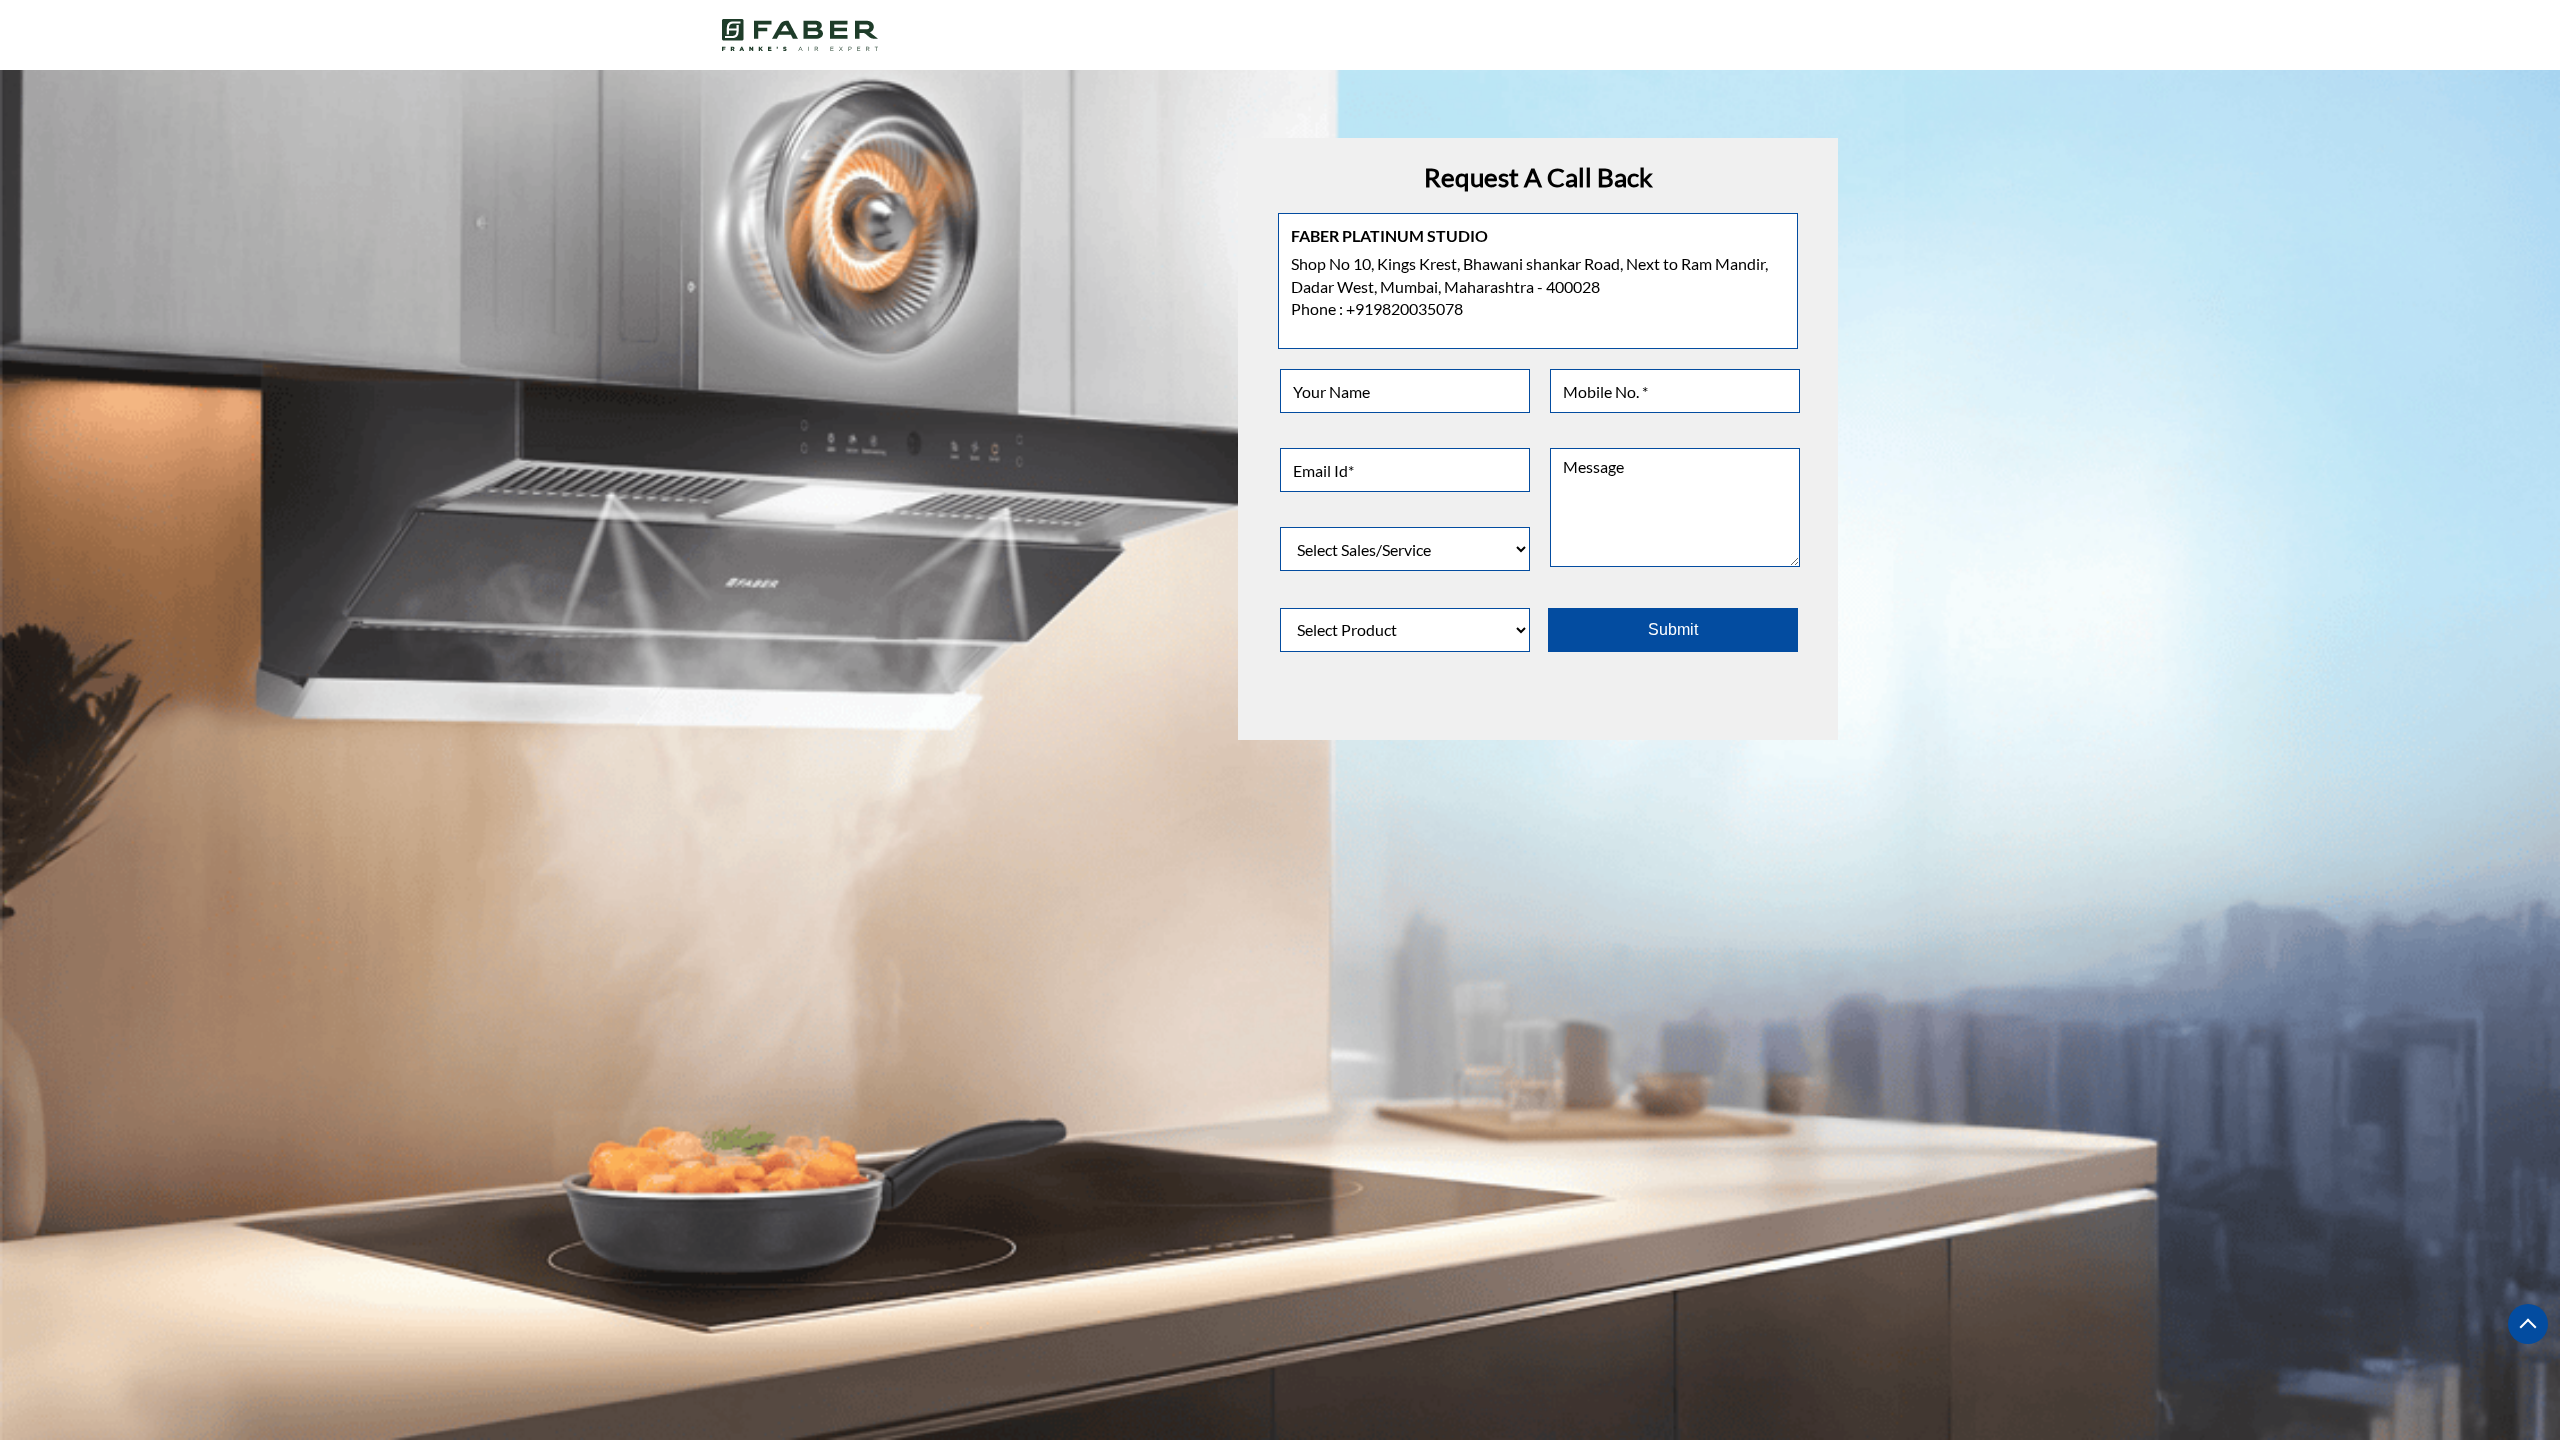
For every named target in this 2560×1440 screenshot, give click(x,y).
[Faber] (800, 35)
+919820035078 (1404, 308)
